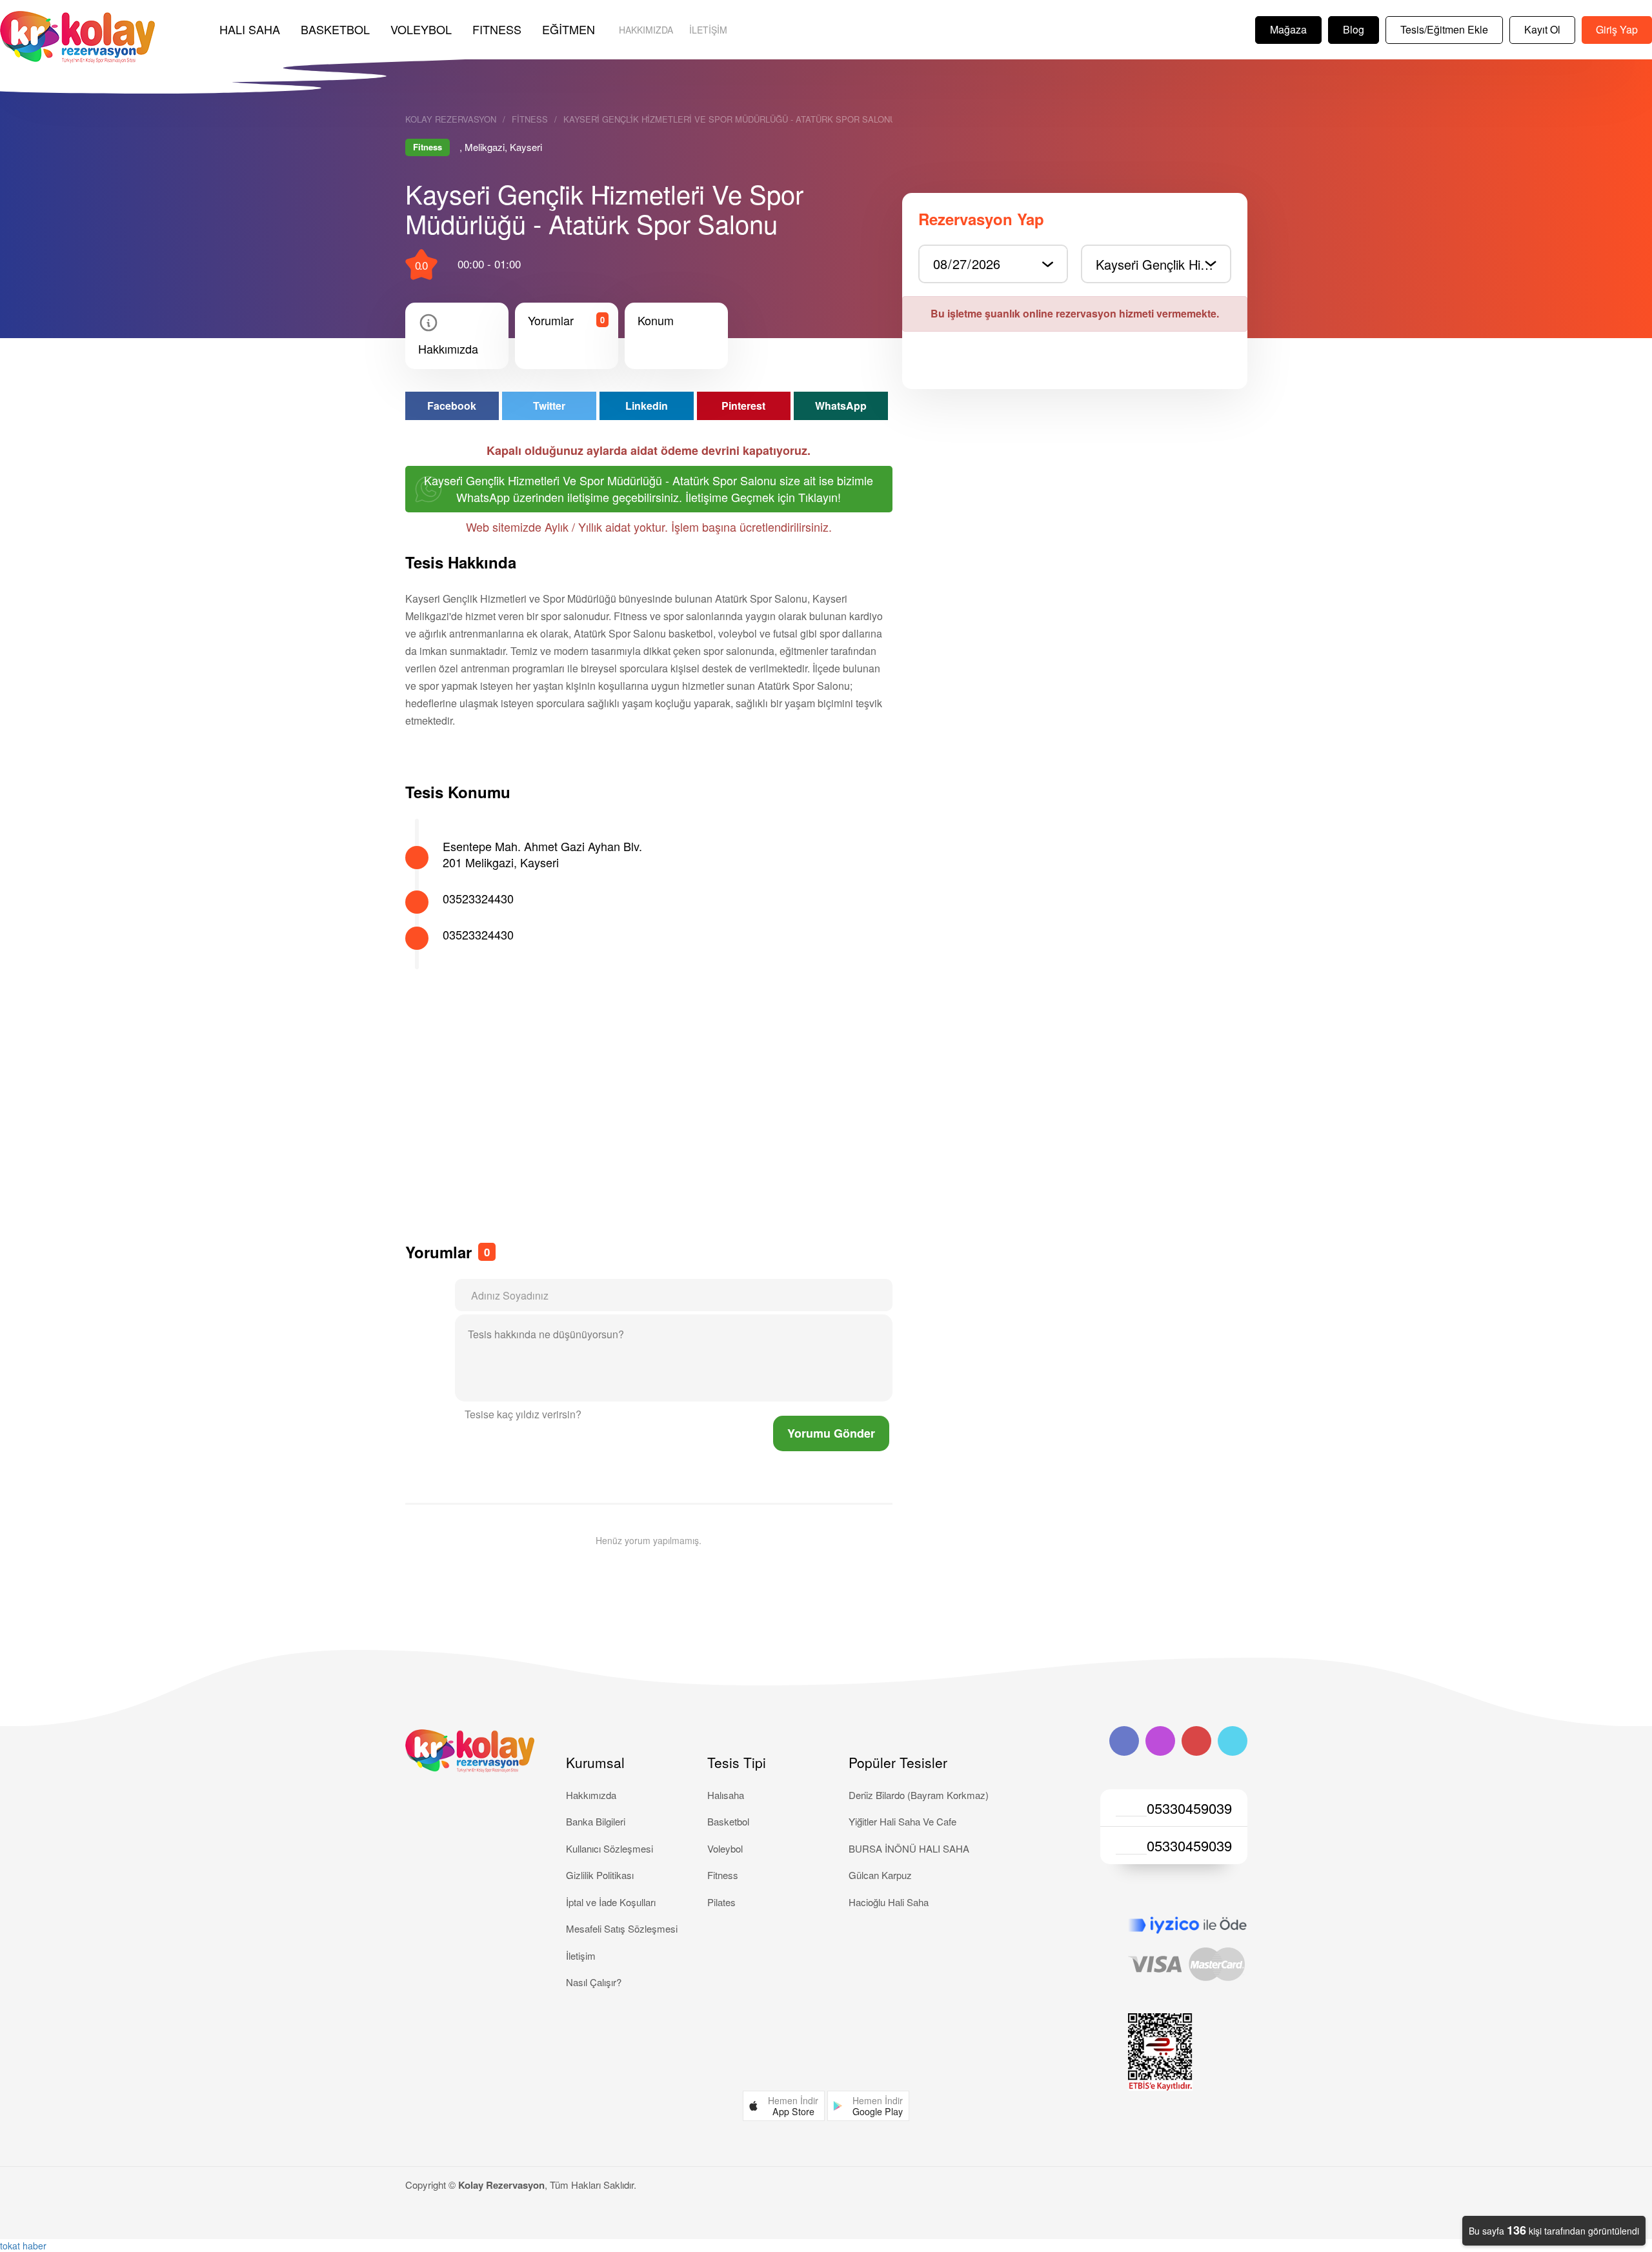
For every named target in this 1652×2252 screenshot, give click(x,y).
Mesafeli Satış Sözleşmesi (622, 1928)
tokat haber (23, 2246)
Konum (656, 320)
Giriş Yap (1617, 29)
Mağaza (1288, 29)
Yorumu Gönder (831, 1433)
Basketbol (335, 29)
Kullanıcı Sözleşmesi (609, 1848)
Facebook (452, 406)
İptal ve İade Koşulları (611, 1902)
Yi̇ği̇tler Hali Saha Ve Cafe (902, 1821)
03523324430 (478, 898)
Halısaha (726, 1795)
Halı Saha (250, 29)
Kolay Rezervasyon (451, 119)
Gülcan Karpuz (880, 1875)
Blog (1354, 29)
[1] (597, 1416)
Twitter (549, 406)
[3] (607, 1416)
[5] (618, 1416)
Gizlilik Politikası (600, 1875)
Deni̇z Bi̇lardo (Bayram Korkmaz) (919, 1795)
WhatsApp (841, 406)
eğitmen (569, 29)
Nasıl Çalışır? (594, 1982)
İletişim (708, 30)
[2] (602, 1416)
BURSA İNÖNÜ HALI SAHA (909, 1848)
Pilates (721, 1902)
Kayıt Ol (1542, 29)
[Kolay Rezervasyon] (77, 37)
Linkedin (647, 406)
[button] (784, 2106)
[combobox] (1156, 264)
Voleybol (421, 29)
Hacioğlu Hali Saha (889, 1902)
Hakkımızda (646, 30)
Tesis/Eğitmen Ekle (1444, 29)
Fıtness (497, 29)
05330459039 (1189, 1808)
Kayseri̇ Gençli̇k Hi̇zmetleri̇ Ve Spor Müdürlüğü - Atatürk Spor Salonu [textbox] (1163, 264)
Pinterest (743, 406)
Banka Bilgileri (596, 1821)
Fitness (530, 119)
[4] (612, 1416)
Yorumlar (551, 320)
